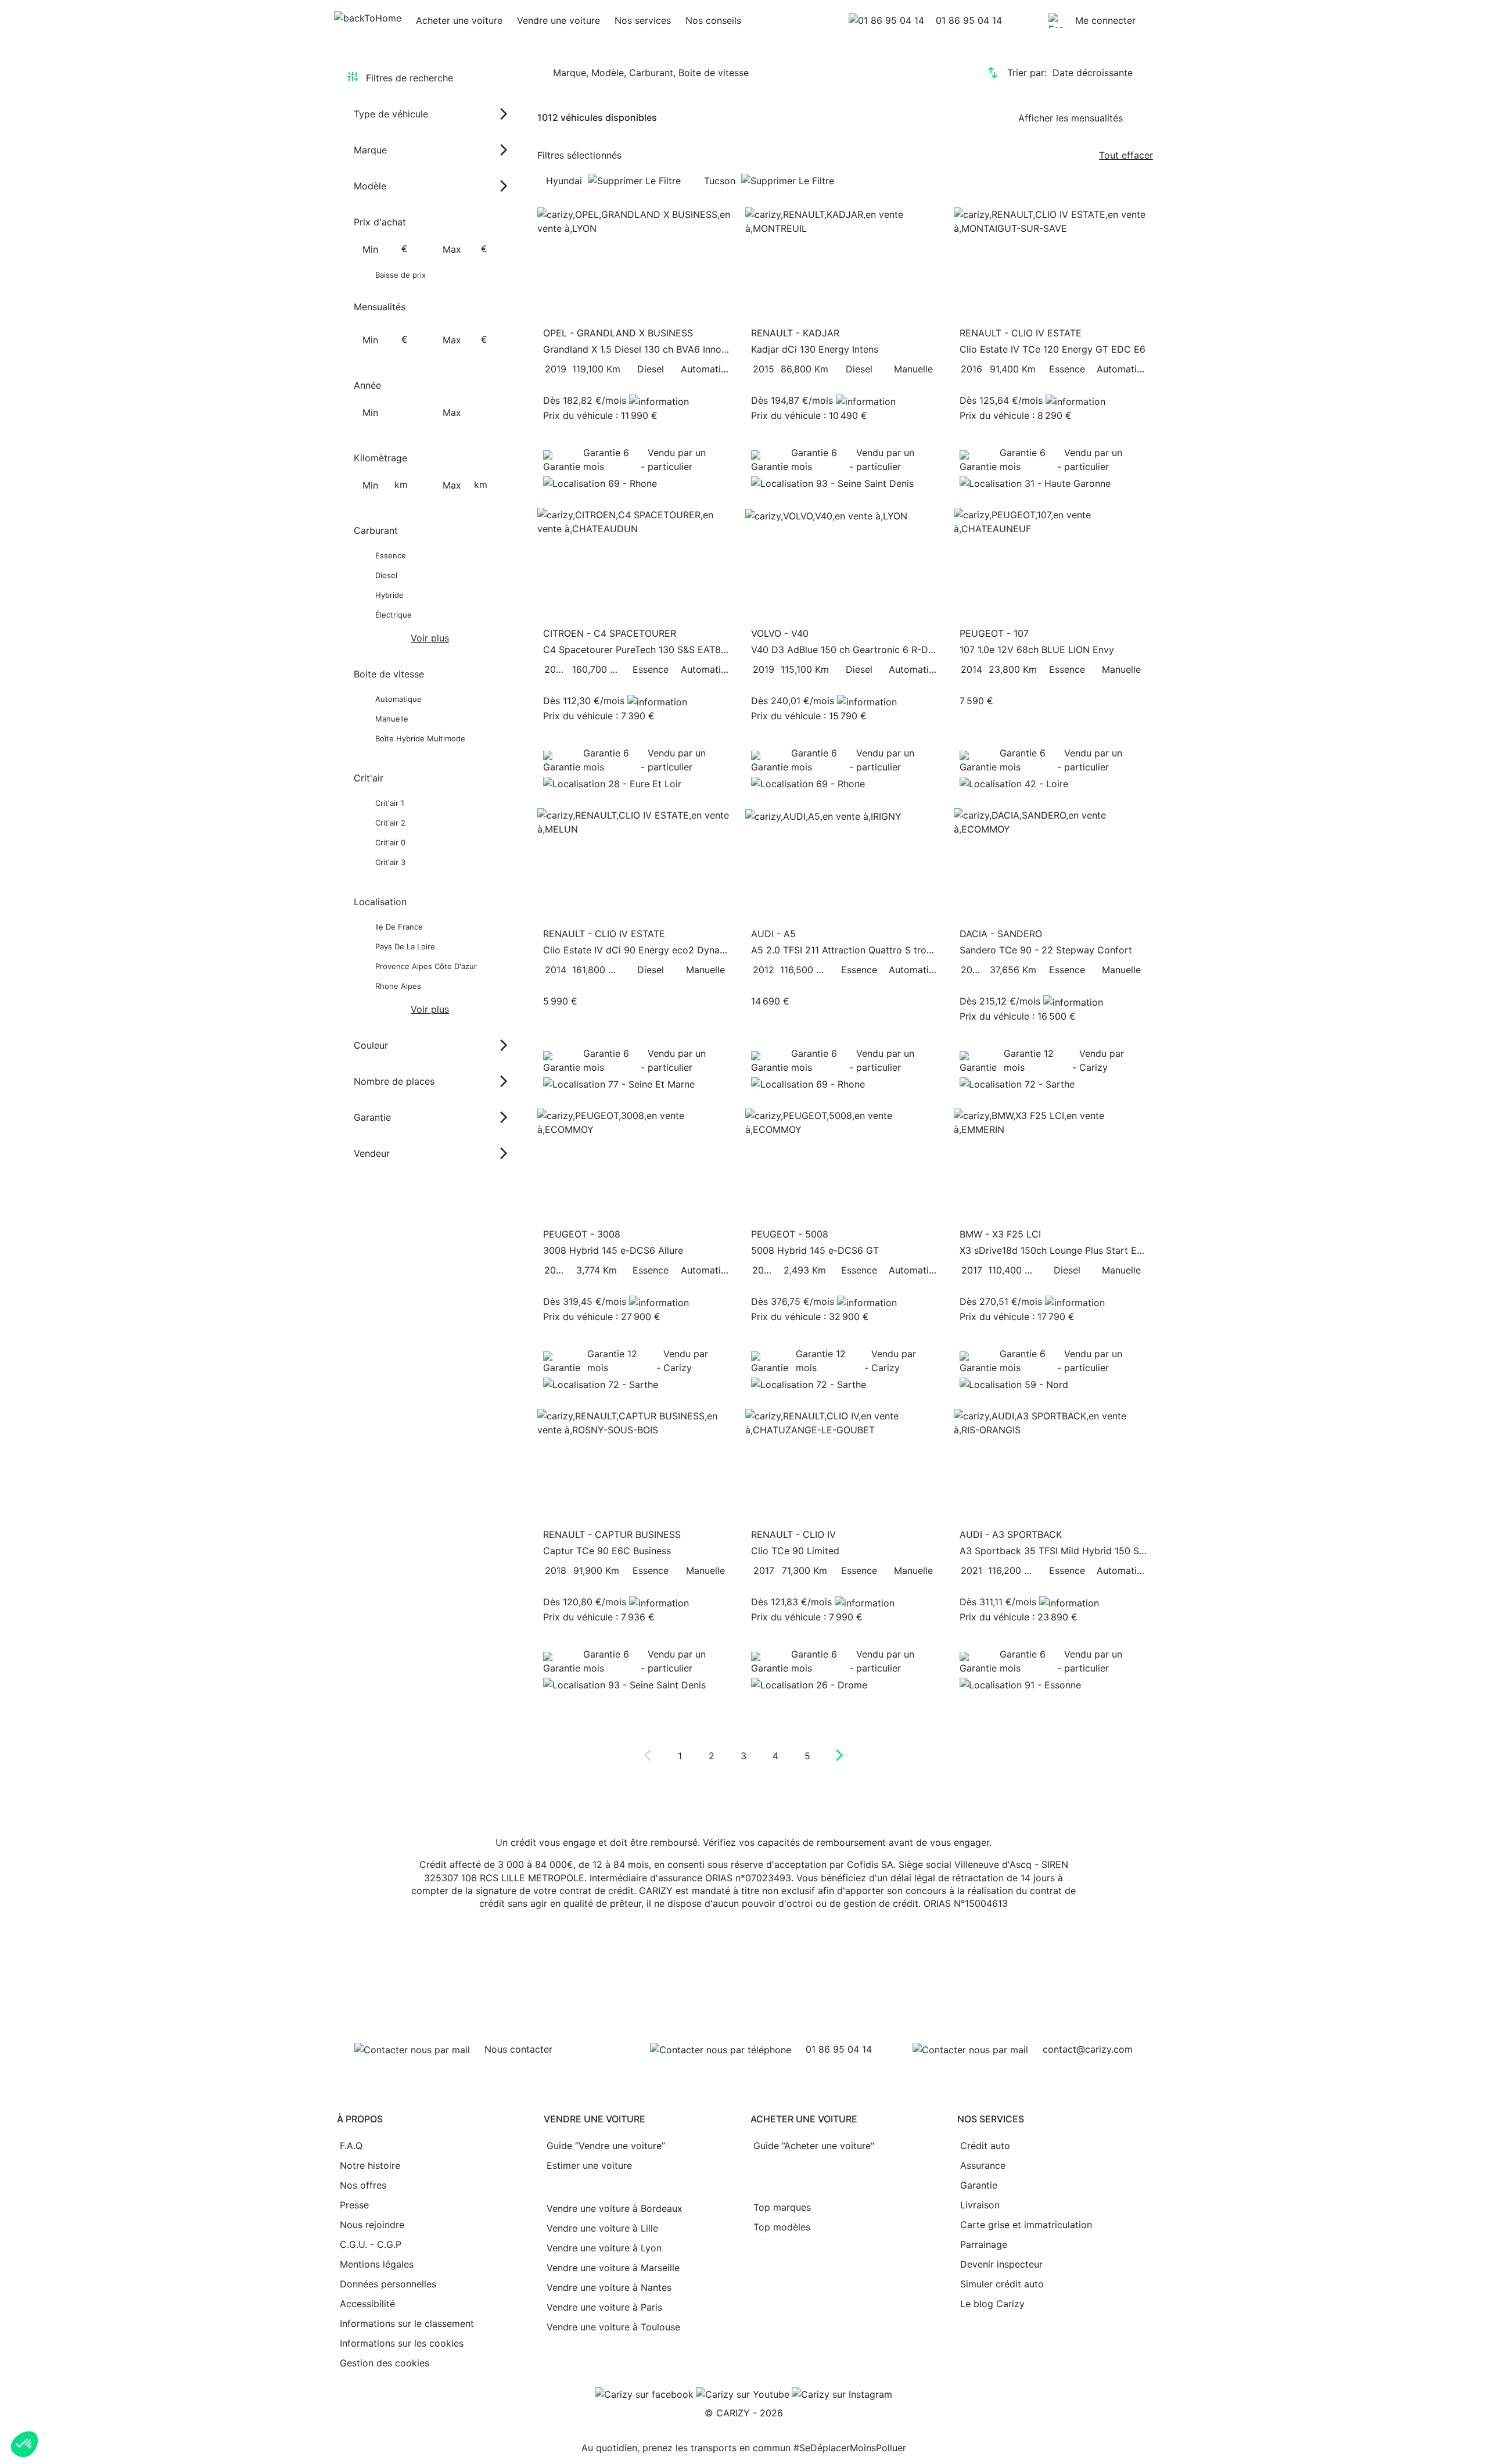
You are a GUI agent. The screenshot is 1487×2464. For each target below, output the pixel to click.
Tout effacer (1126, 155)
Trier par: (1070, 73)
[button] (24, 2444)
